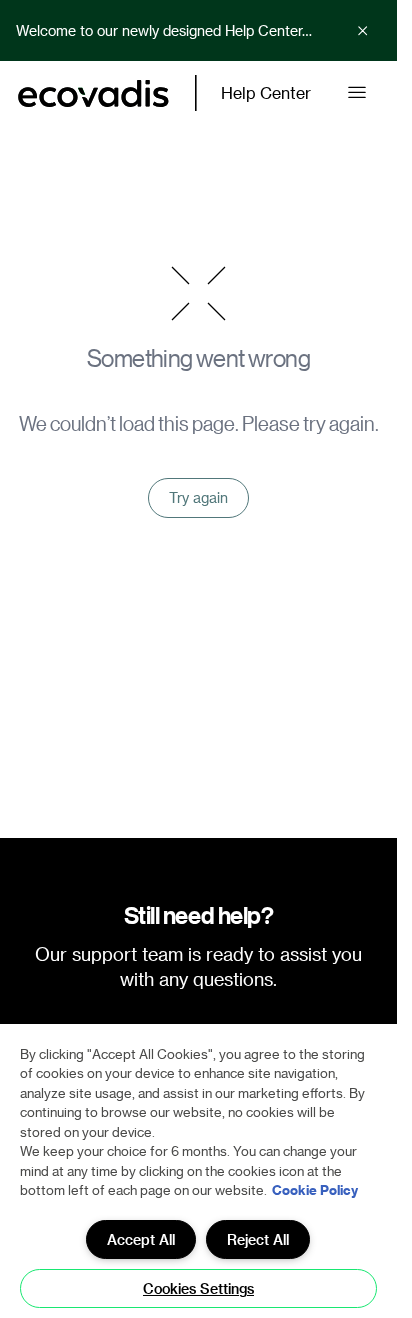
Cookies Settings (198, 1288)
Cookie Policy (315, 1189)
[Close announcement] (363, 31)
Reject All (258, 1239)
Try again (198, 497)
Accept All (141, 1239)
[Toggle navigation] (357, 93)
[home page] (93, 93)
